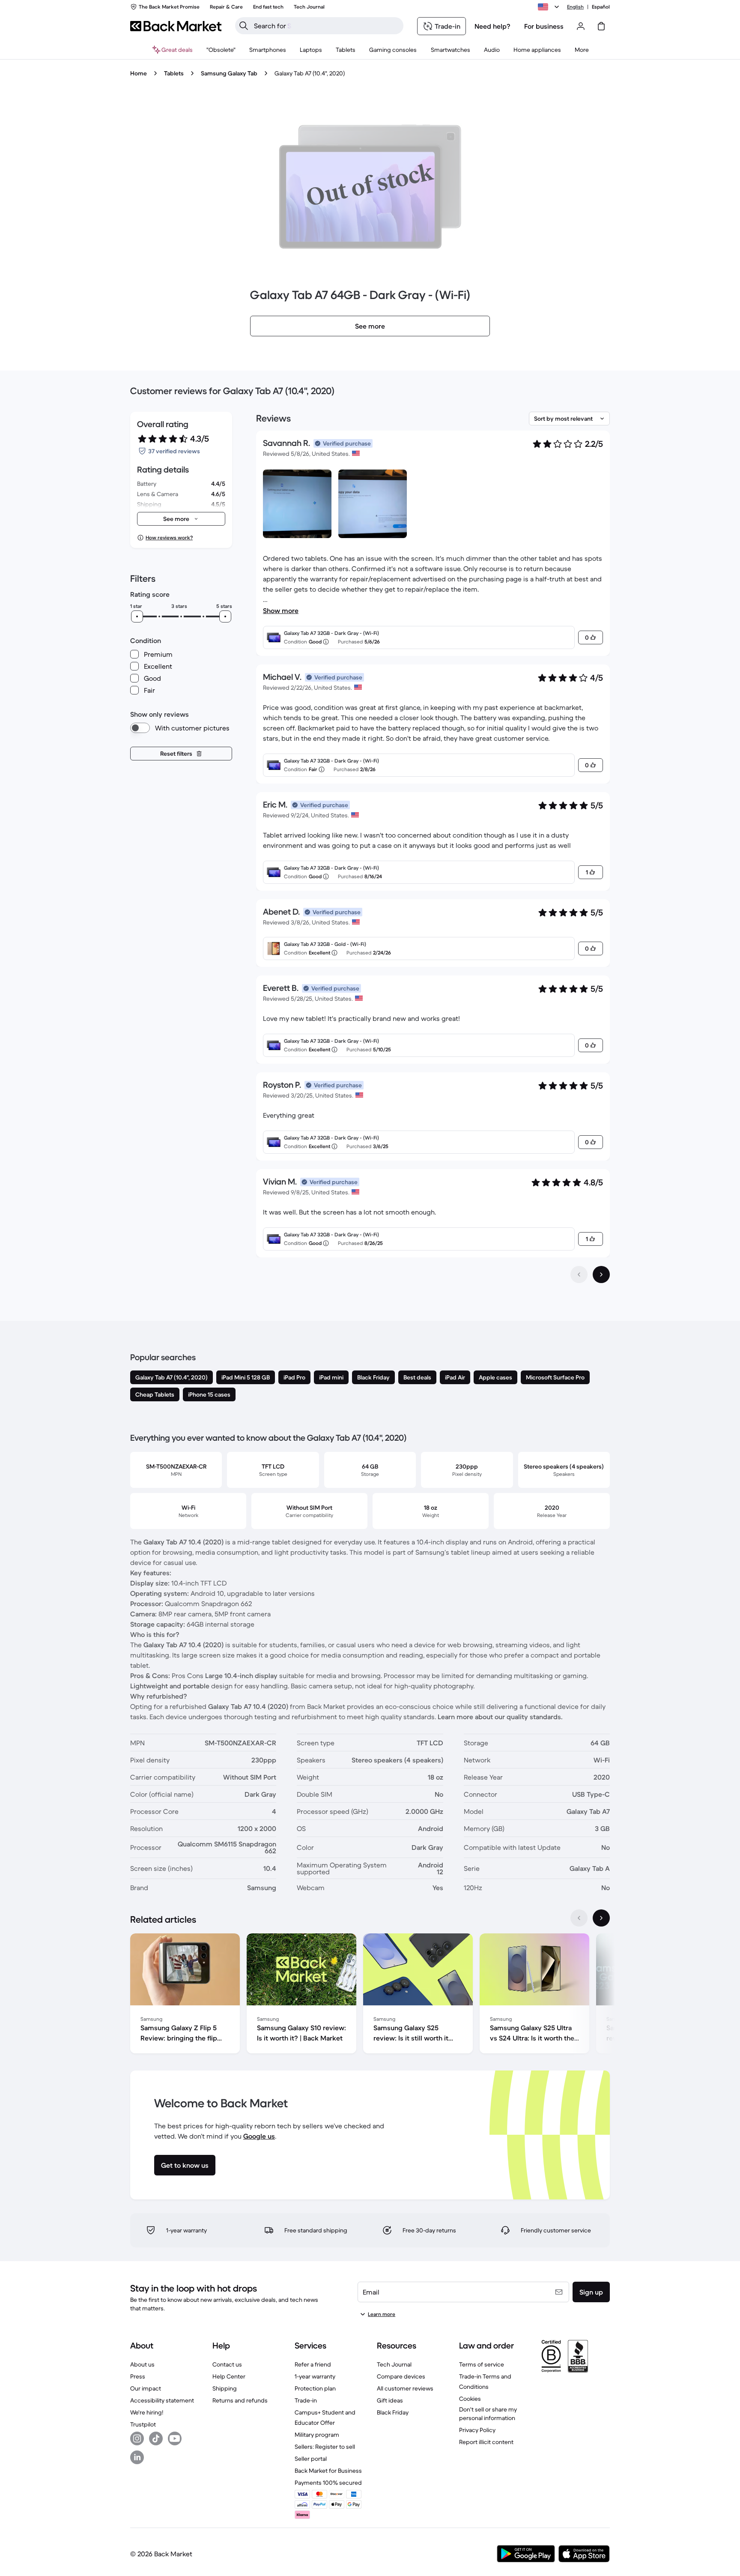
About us (142, 2364)
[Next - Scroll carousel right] (601, 1918)
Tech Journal (394, 2364)
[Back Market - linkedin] (137, 2457)
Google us (259, 2136)
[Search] (244, 26)
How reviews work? (169, 537)
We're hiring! (147, 2412)
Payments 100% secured (328, 2483)
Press (138, 2376)
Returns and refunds (240, 2400)
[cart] (601, 26)
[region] (370, 1995)
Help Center (229, 2376)
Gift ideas (390, 2400)
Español (601, 7)
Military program (317, 2435)
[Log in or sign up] (581, 26)
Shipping (225, 2388)
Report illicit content (486, 2442)
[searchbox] (326, 26)
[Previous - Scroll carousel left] (579, 1918)
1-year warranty (315, 2376)
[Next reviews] (601, 1275)
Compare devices (401, 2376)
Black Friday (393, 2412)
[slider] (137, 616)
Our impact (146, 2388)
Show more (281, 610)
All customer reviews (405, 2388)
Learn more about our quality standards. (500, 1717)
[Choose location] (550, 7)
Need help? (492, 26)
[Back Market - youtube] (175, 2438)
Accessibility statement (162, 2400)
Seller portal (311, 2459)
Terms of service (482, 2364)
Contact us (227, 2364)
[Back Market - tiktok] (156, 2438)
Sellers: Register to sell (325, 2447)
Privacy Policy (477, 2430)
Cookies (470, 2399)
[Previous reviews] (579, 1275)
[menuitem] (268, 50)
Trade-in (306, 2400)
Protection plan (315, 2388)
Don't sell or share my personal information (488, 2414)
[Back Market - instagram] (137, 2438)
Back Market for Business (328, 2471)
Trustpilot (143, 2424)
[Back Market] (176, 26)
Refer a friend (313, 2364)
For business (544, 26)
